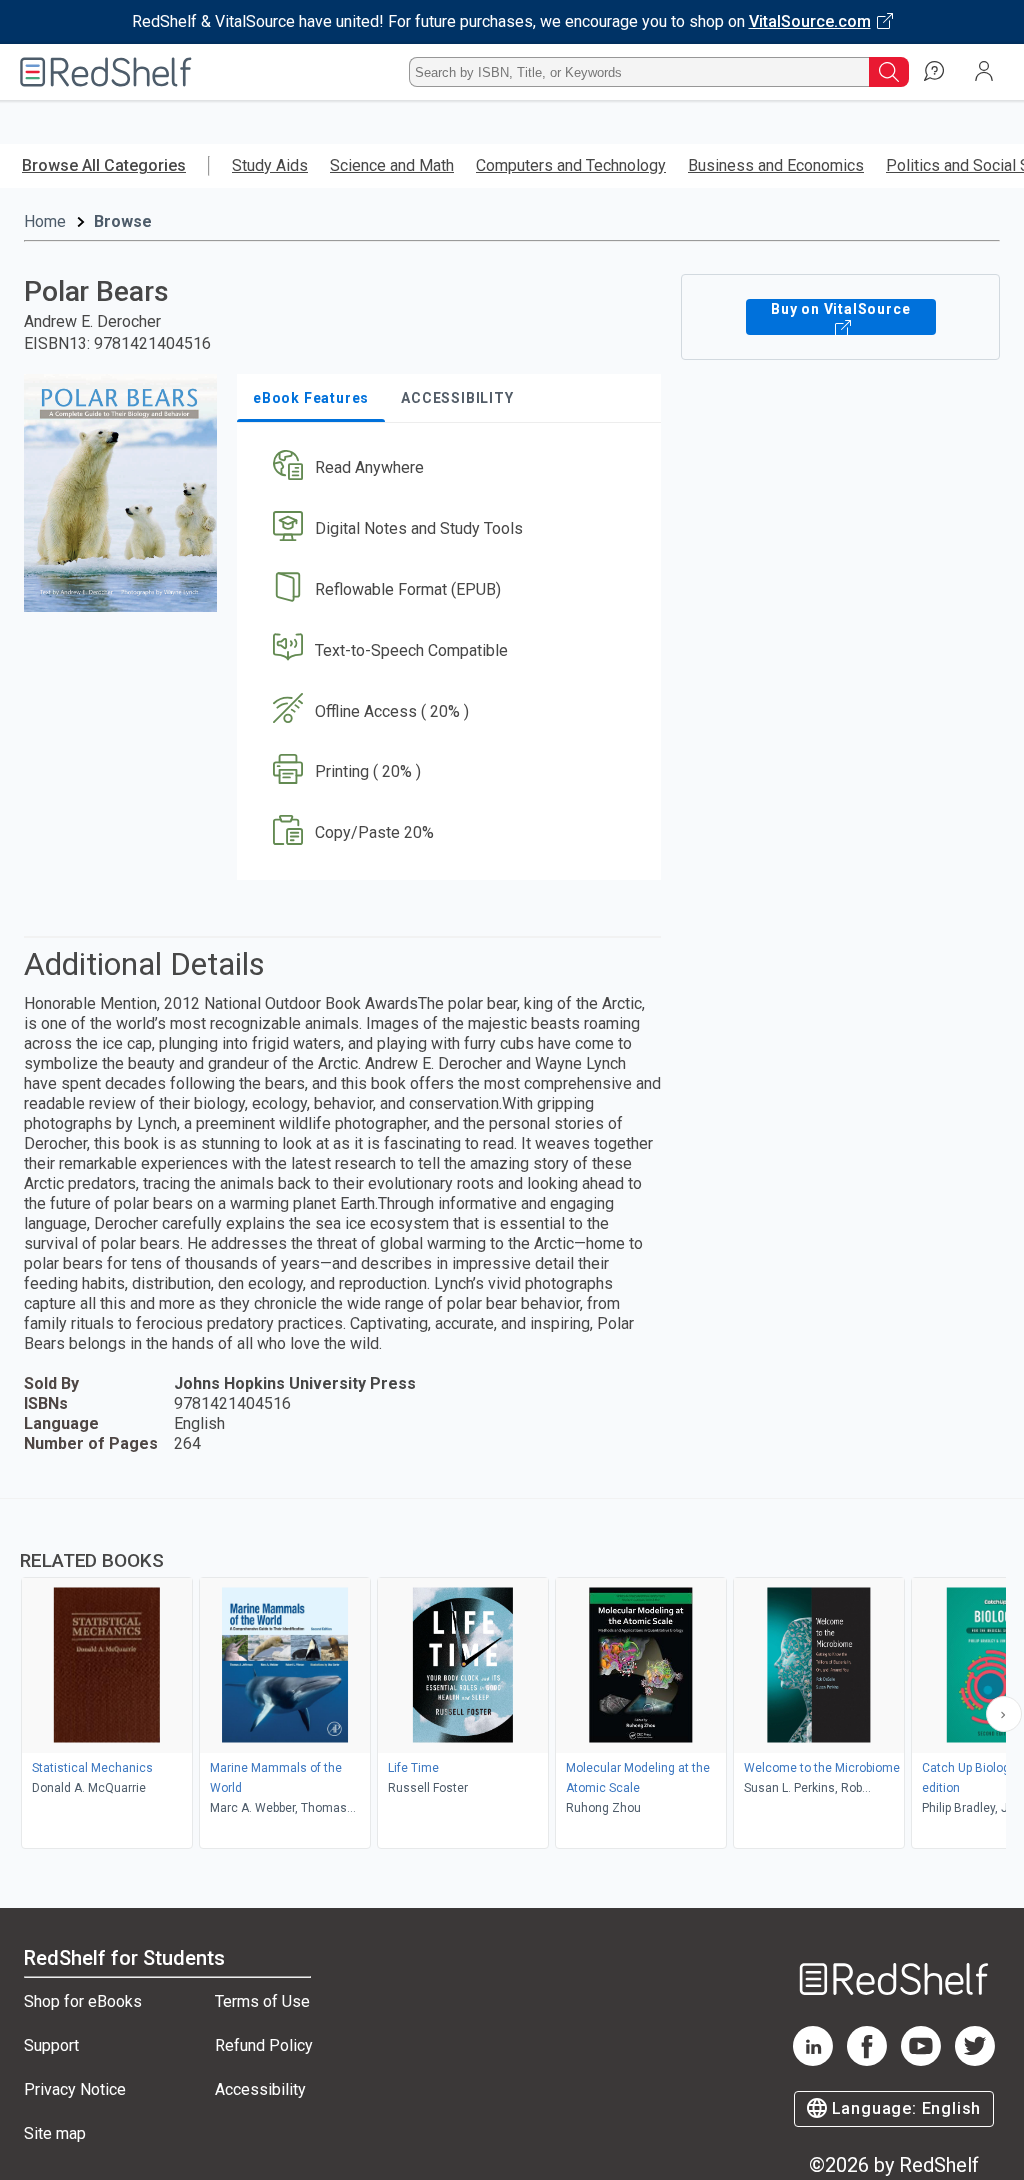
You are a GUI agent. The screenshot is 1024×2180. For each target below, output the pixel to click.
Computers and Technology (571, 165)
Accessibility (260, 2089)
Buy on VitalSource (840, 309)
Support (51, 2045)
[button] (447, 468)
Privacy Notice (75, 2089)
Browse (123, 221)
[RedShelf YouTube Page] (921, 2060)
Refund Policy (264, 2045)
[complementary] (512, 1676)
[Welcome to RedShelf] (106, 72)
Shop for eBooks (83, 2001)
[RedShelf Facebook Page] (867, 2060)
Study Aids (270, 165)
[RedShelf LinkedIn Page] (813, 2060)
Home (45, 221)
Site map (55, 2133)
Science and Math (392, 165)
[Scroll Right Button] (1004, 1714)
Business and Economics (776, 165)
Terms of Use (262, 2001)
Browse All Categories (104, 165)
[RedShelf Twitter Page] (975, 2060)
